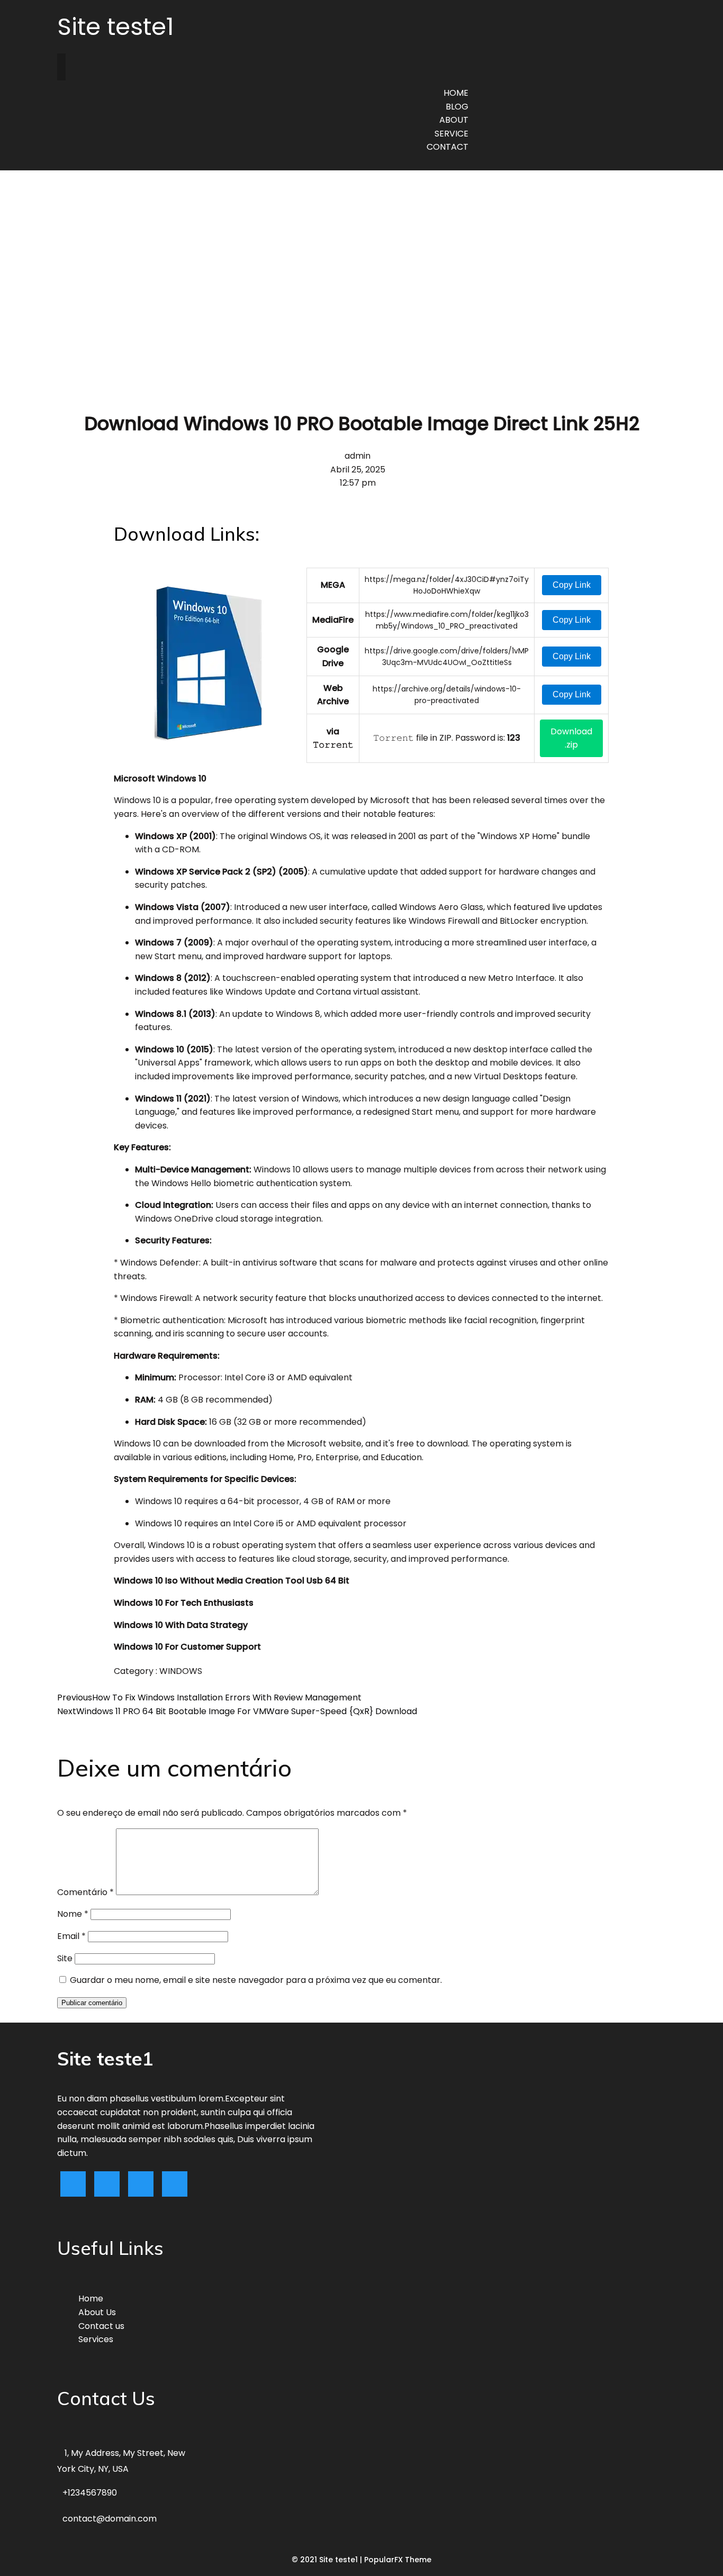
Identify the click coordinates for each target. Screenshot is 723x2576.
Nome (73, 1914)
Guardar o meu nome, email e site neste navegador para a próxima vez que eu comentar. (256, 1980)
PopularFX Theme (398, 2560)
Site (65, 1958)
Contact (448, 147)
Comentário (85, 1892)
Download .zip (571, 738)
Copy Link (572, 585)
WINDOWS (181, 1671)
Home (456, 93)
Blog (457, 107)
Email (71, 1936)
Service (451, 134)
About (454, 120)
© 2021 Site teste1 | (328, 2560)
